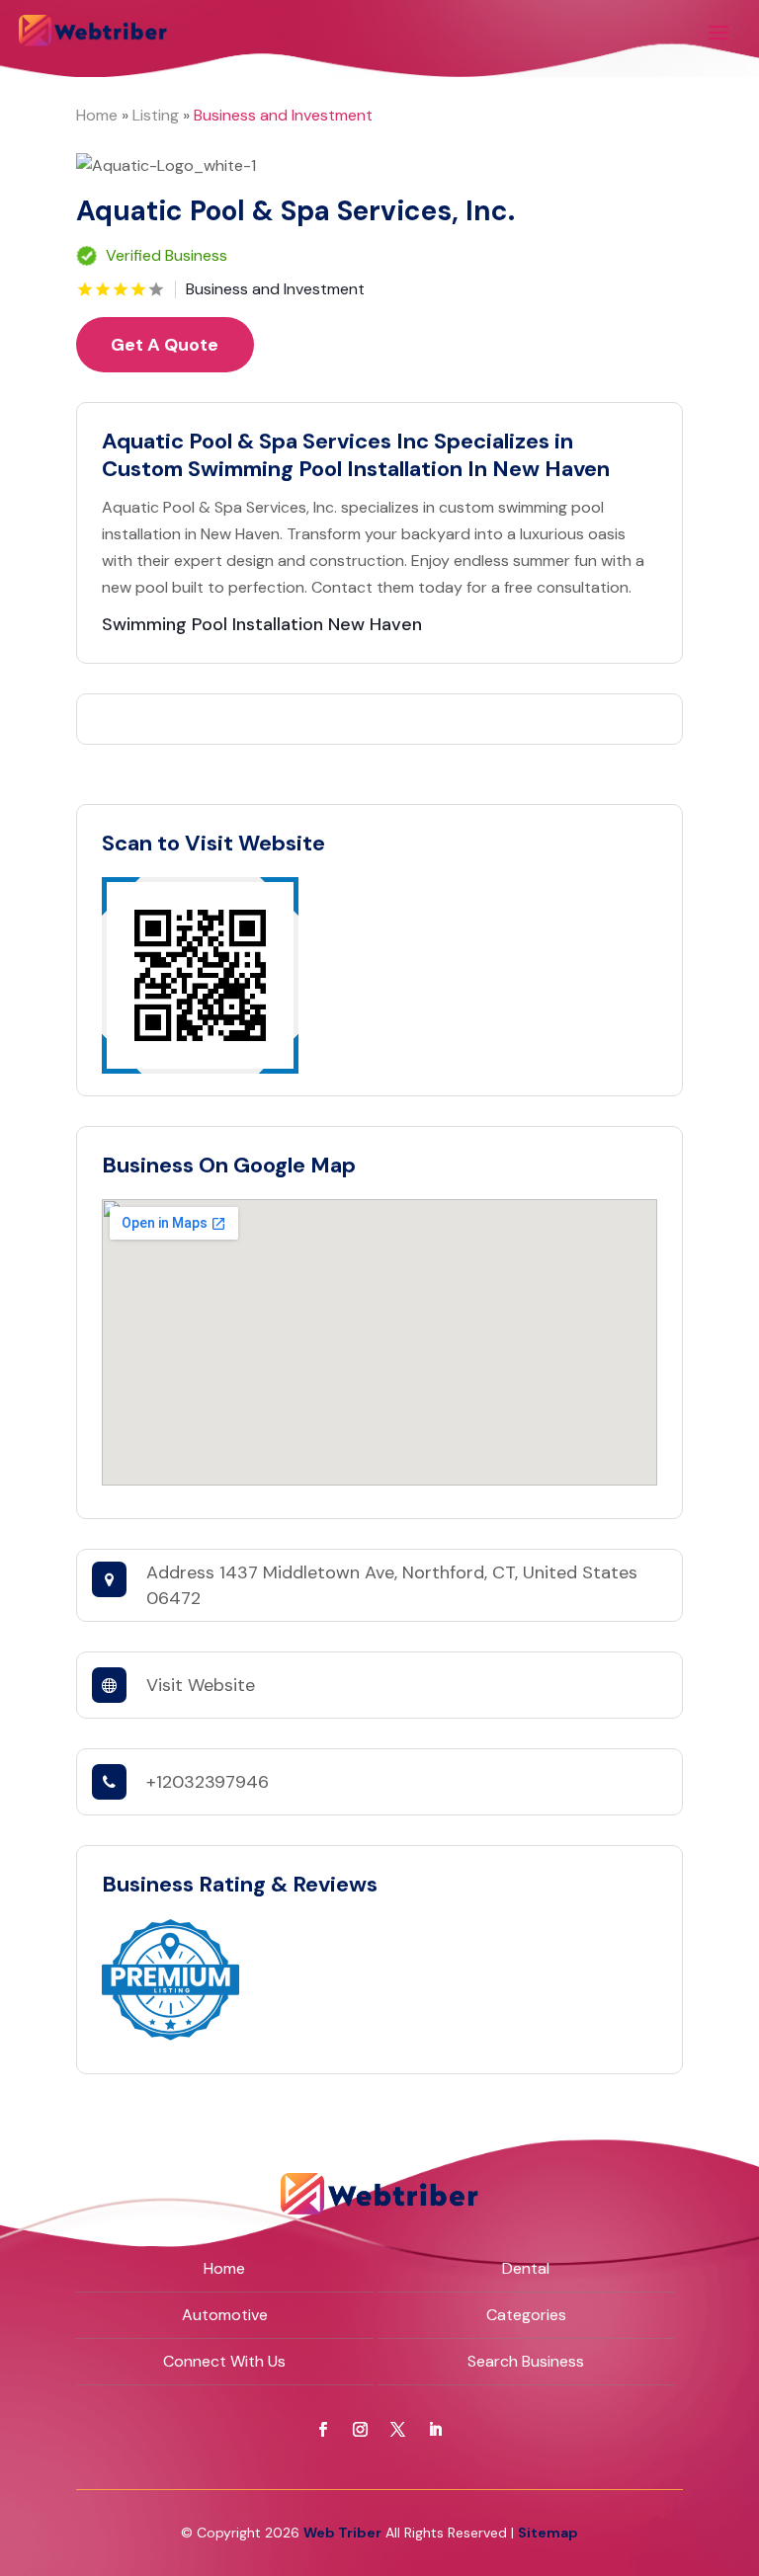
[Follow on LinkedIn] (436, 2430)
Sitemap (548, 2533)
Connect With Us (224, 2361)
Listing (156, 115)
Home (97, 115)
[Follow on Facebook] (323, 2430)
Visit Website (201, 1685)
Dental (526, 2268)
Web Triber (342, 2533)
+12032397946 (208, 1782)
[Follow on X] (398, 2430)
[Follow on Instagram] (361, 2430)
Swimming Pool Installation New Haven (262, 624)
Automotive (225, 2315)
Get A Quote (165, 345)
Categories (526, 2315)
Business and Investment (283, 115)
